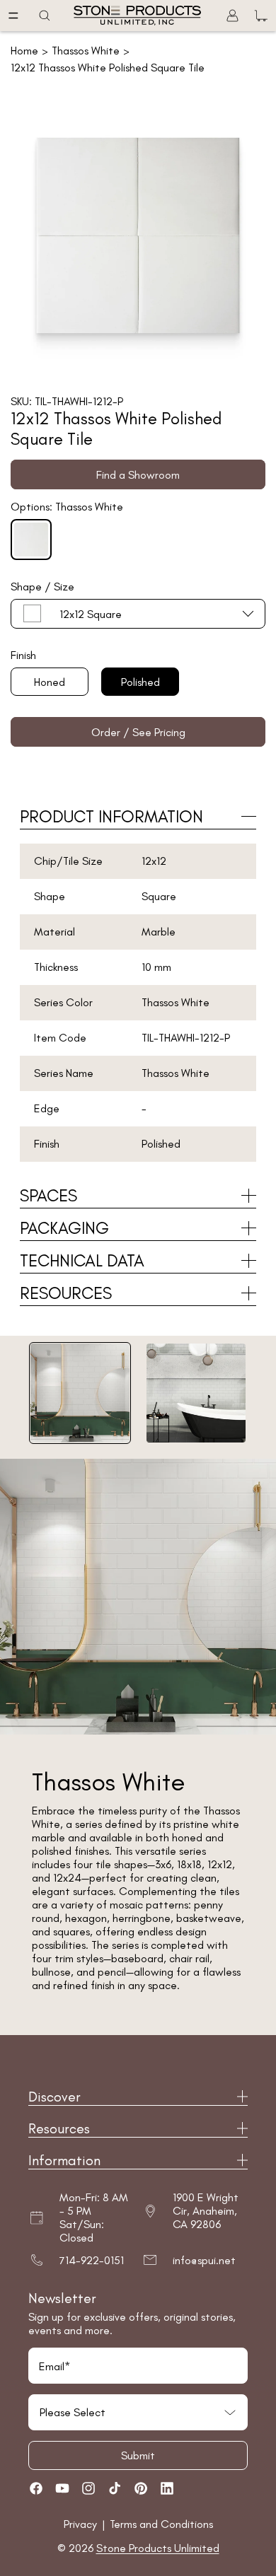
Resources (66, 1293)
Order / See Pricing (138, 732)
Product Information (111, 816)
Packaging (64, 1228)
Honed (50, 682)
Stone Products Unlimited (158, 2548)
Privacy (82, 2524)
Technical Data (82, 1260)
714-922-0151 (92, 2260)
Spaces (48, 1195)
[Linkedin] (167, 2488)
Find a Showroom (138, 475)
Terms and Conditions (161, 2524)
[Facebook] (36, 2488)
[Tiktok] (115, 2488)
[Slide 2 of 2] (196, 1393)
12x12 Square (91, 614)
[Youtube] (62, 2488)
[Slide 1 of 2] (80, 1393)
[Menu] (13, 16)
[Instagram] (88, 2488)
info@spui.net (204, 2260)
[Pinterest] (141, 2488)
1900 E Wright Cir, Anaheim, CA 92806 (206, 2211)
